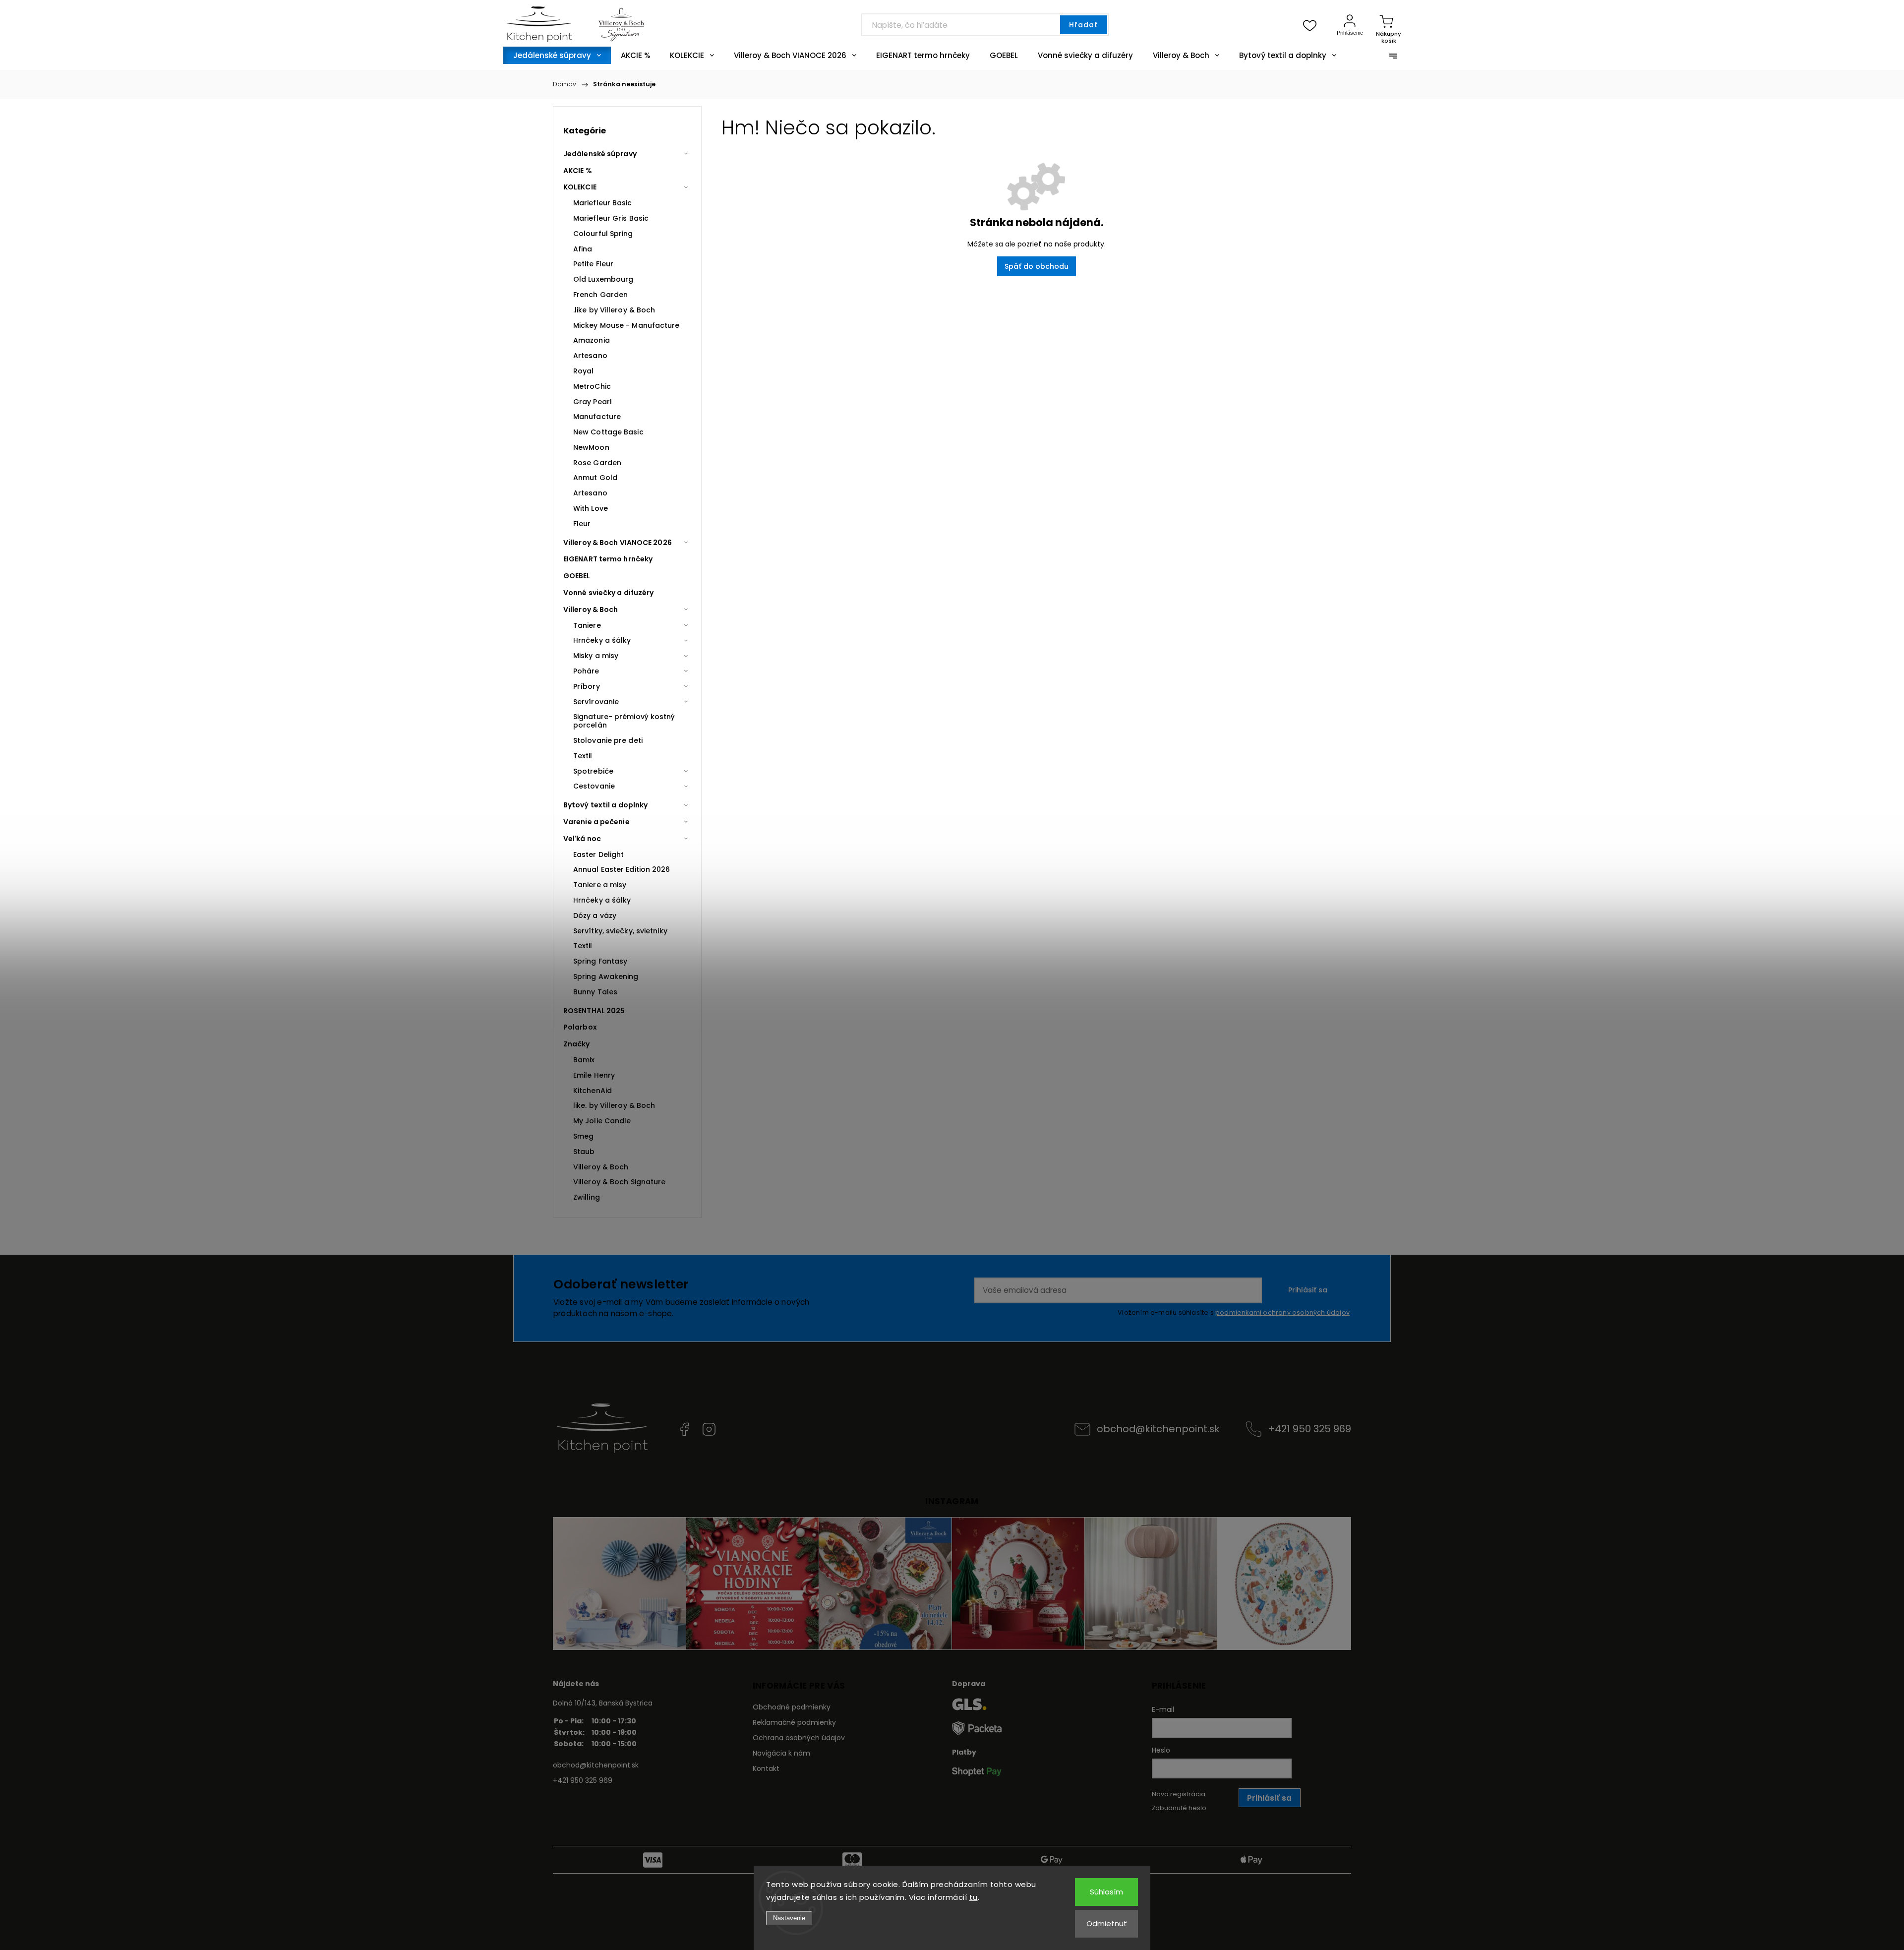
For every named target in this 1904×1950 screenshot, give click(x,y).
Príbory (587, 686)
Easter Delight (598, 854)
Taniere (587, 625)
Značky (577, 1044)
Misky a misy (596, 656)
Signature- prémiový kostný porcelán (624, 721)
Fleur (582, 524)
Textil (583, 756)
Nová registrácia (1179, 1794)
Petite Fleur (593, 264)
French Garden (600, 295)
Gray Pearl (593, 402)
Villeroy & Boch (591, 609)
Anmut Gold (595, 478)
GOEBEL (577, 576)
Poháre (586, 671)
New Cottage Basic (608, 432)
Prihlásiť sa (1308, 1290)
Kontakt (766, 1768)
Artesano (590, 356)
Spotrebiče (593, 771)
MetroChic (592, 386)
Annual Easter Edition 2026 (622, 869)
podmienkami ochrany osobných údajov (1282, 1312)
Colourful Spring (603, 234)
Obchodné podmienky (792, 1707)
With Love (591, 508)
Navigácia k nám (781, 1753)
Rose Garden (597, 463)
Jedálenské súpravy (600, 154)
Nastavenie (789, 1918)
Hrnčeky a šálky (602, 640)
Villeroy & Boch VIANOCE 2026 (618, 543)
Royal (584, 371)
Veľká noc (582, 839)
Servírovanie (596, 702)
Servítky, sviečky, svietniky (620, 931)
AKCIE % (578, 171)
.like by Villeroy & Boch (614, 310)
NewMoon (591, 447)
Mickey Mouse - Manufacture (626, 325)
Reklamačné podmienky (794, 1722)
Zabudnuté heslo (1179, 1808)
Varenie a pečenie (596, 822)
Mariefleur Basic (603, 203)
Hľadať (1083, 25)
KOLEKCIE (580, 187)
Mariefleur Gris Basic (611, 218)
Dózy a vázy (595, 915)
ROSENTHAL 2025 (594, 1011)
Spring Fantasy (600, 961)
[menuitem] (557, 55)
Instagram (709, 1429)
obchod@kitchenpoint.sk (1158, 1429)
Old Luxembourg (603, 279)
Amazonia (592, 340)
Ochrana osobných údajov (799, 1738)
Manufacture (597, 417)
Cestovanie (594, 786)
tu (974, 1897)
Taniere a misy (600, 885)
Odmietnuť (1107, 1923)
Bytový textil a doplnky (605, 805)
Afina (583, 249)
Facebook (684, 1429)
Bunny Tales (595, 992)
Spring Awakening (606, 976)
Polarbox (580, 1027)
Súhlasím (1106, 1892)
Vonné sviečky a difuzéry (608, 593)
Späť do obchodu (1037, 266)
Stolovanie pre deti (608, 740)
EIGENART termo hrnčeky (608, 559)
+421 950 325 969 (1309, 1429)
